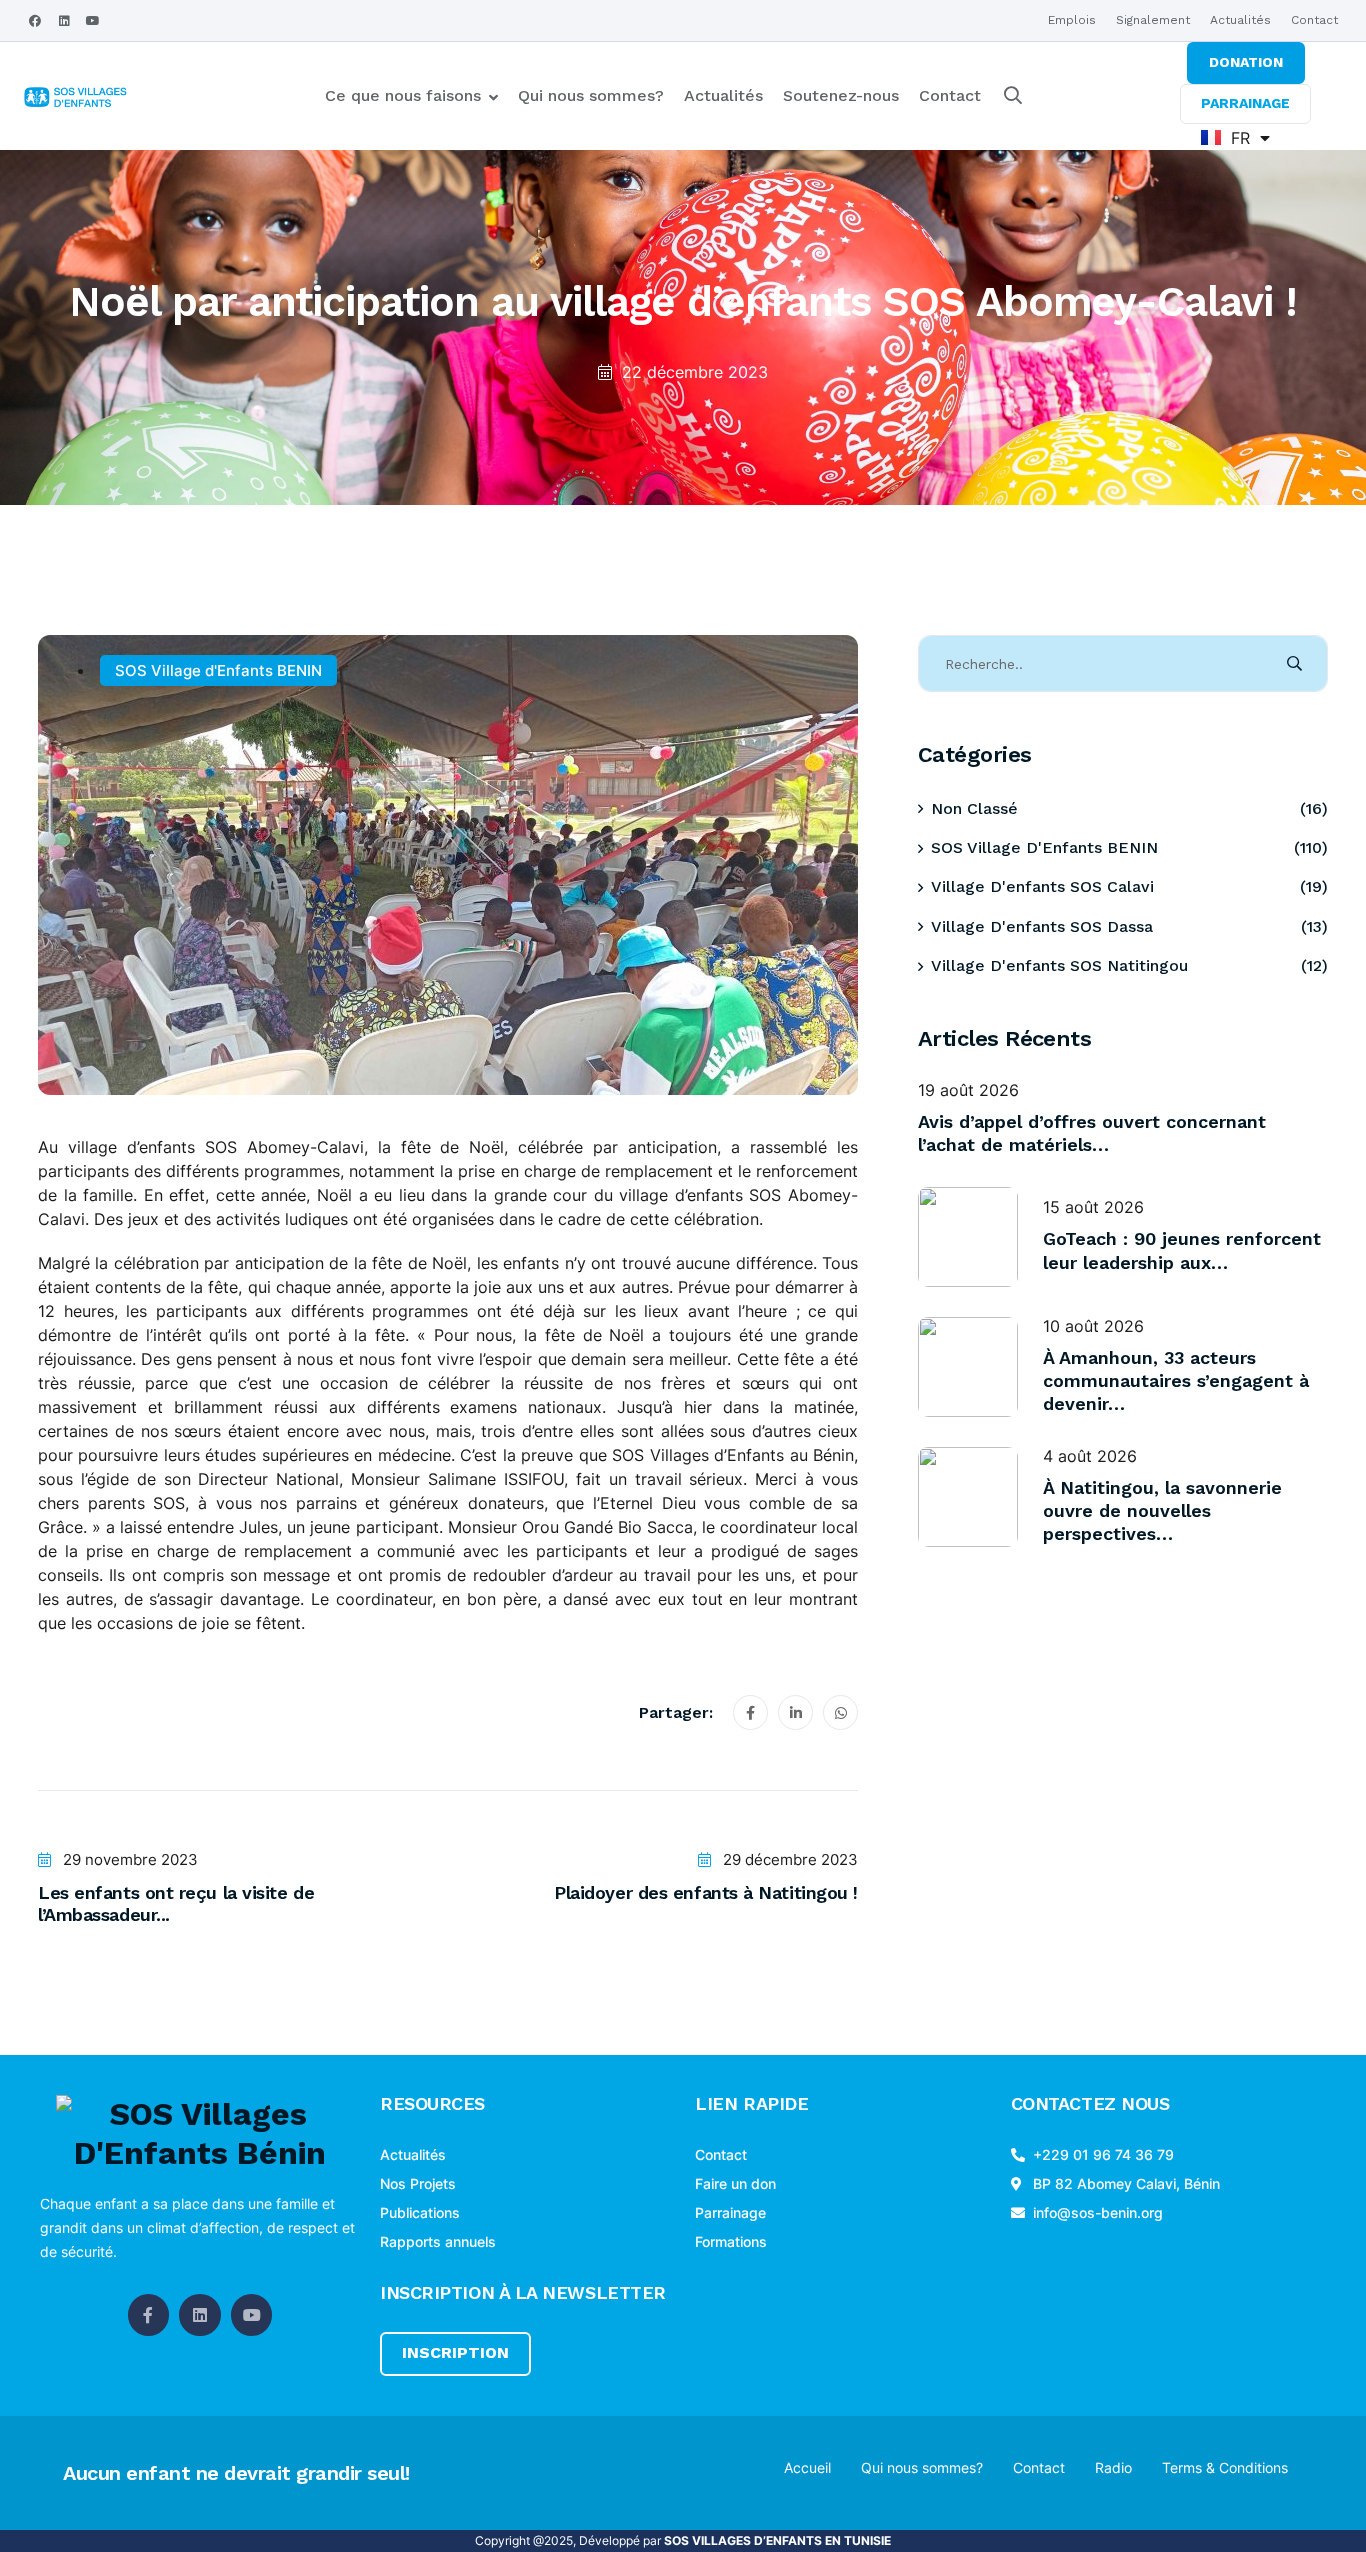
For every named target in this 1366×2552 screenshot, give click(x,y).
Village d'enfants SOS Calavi (1042, 886)
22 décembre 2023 (695, 372)
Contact (1314, 20)
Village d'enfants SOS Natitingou (1059, 965)
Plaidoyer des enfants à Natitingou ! (706, 1892)
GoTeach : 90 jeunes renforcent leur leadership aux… (1182, 1250)
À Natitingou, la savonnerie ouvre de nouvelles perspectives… (1162, 1511)
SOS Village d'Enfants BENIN (218, 670)
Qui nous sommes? (591, 95)
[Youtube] (93, 21)
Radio (1113, 2467)
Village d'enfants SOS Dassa (1042, 926)
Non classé (974, 808)
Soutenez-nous (841, 95)
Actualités (1240, 20)
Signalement (1153, 20)
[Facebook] (35, 21)
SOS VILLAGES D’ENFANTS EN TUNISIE (777, 2541)
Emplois (1072, 20)
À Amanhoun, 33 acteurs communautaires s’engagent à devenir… (1176, 1381)
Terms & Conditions (1225, 2467)
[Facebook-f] (149, 2315)
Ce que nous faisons (403, 95)
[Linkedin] (64, 21)
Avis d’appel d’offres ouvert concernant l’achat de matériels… (1092, 1133)
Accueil (807, 2467)
